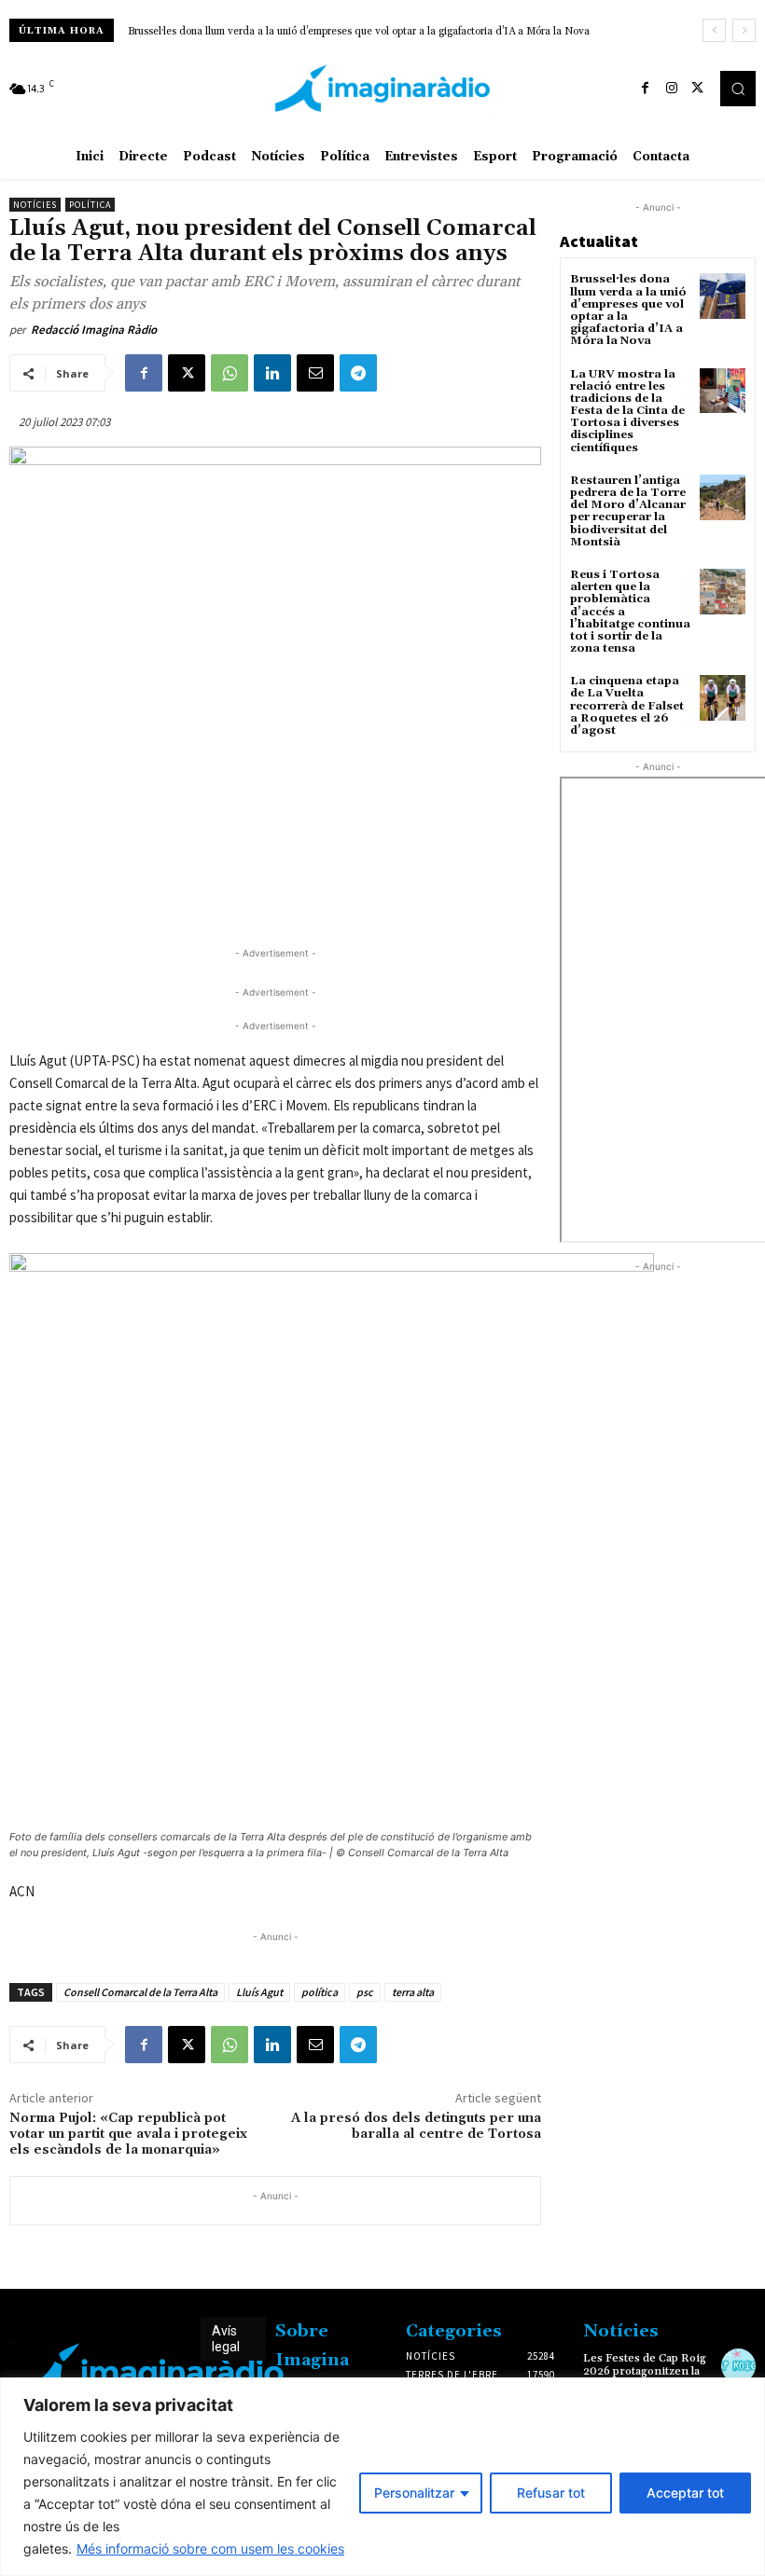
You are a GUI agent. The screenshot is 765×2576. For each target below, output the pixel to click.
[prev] (714, 30)
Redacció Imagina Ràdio (94, 330)
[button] (738, 89)
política (320, 1992)
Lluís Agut (259, 1992)
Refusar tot (551, 2493)
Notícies (35, 205)
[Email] (315, 373)
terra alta (413, 1992)
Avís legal (226, 2339)
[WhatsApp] (229, 373)
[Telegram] (358, 373)
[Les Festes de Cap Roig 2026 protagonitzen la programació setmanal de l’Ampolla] (738, 2366)
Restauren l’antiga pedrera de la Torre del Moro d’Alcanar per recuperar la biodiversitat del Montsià (628, 511)
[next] (744, 30)
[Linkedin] (272, 373)
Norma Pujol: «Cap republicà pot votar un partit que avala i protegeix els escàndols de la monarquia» (128, 2134)
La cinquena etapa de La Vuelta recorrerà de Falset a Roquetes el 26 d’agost (627, 706)
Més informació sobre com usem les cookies (210, 2548)
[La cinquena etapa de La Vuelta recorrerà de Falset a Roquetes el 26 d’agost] (723, 698)
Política (90, 205)
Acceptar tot (685, 2493)
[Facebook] (646, 89)
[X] (698, 89)
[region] (382, 2477)
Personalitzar (414, 2493)
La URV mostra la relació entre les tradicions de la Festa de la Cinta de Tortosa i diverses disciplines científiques (627, 411)
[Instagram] (672, 89)
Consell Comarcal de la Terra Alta (140, 1992)
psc (365, 1992)
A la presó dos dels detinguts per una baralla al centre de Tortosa (416, 2126)
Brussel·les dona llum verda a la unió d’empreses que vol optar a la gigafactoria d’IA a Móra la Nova (359, 32)
